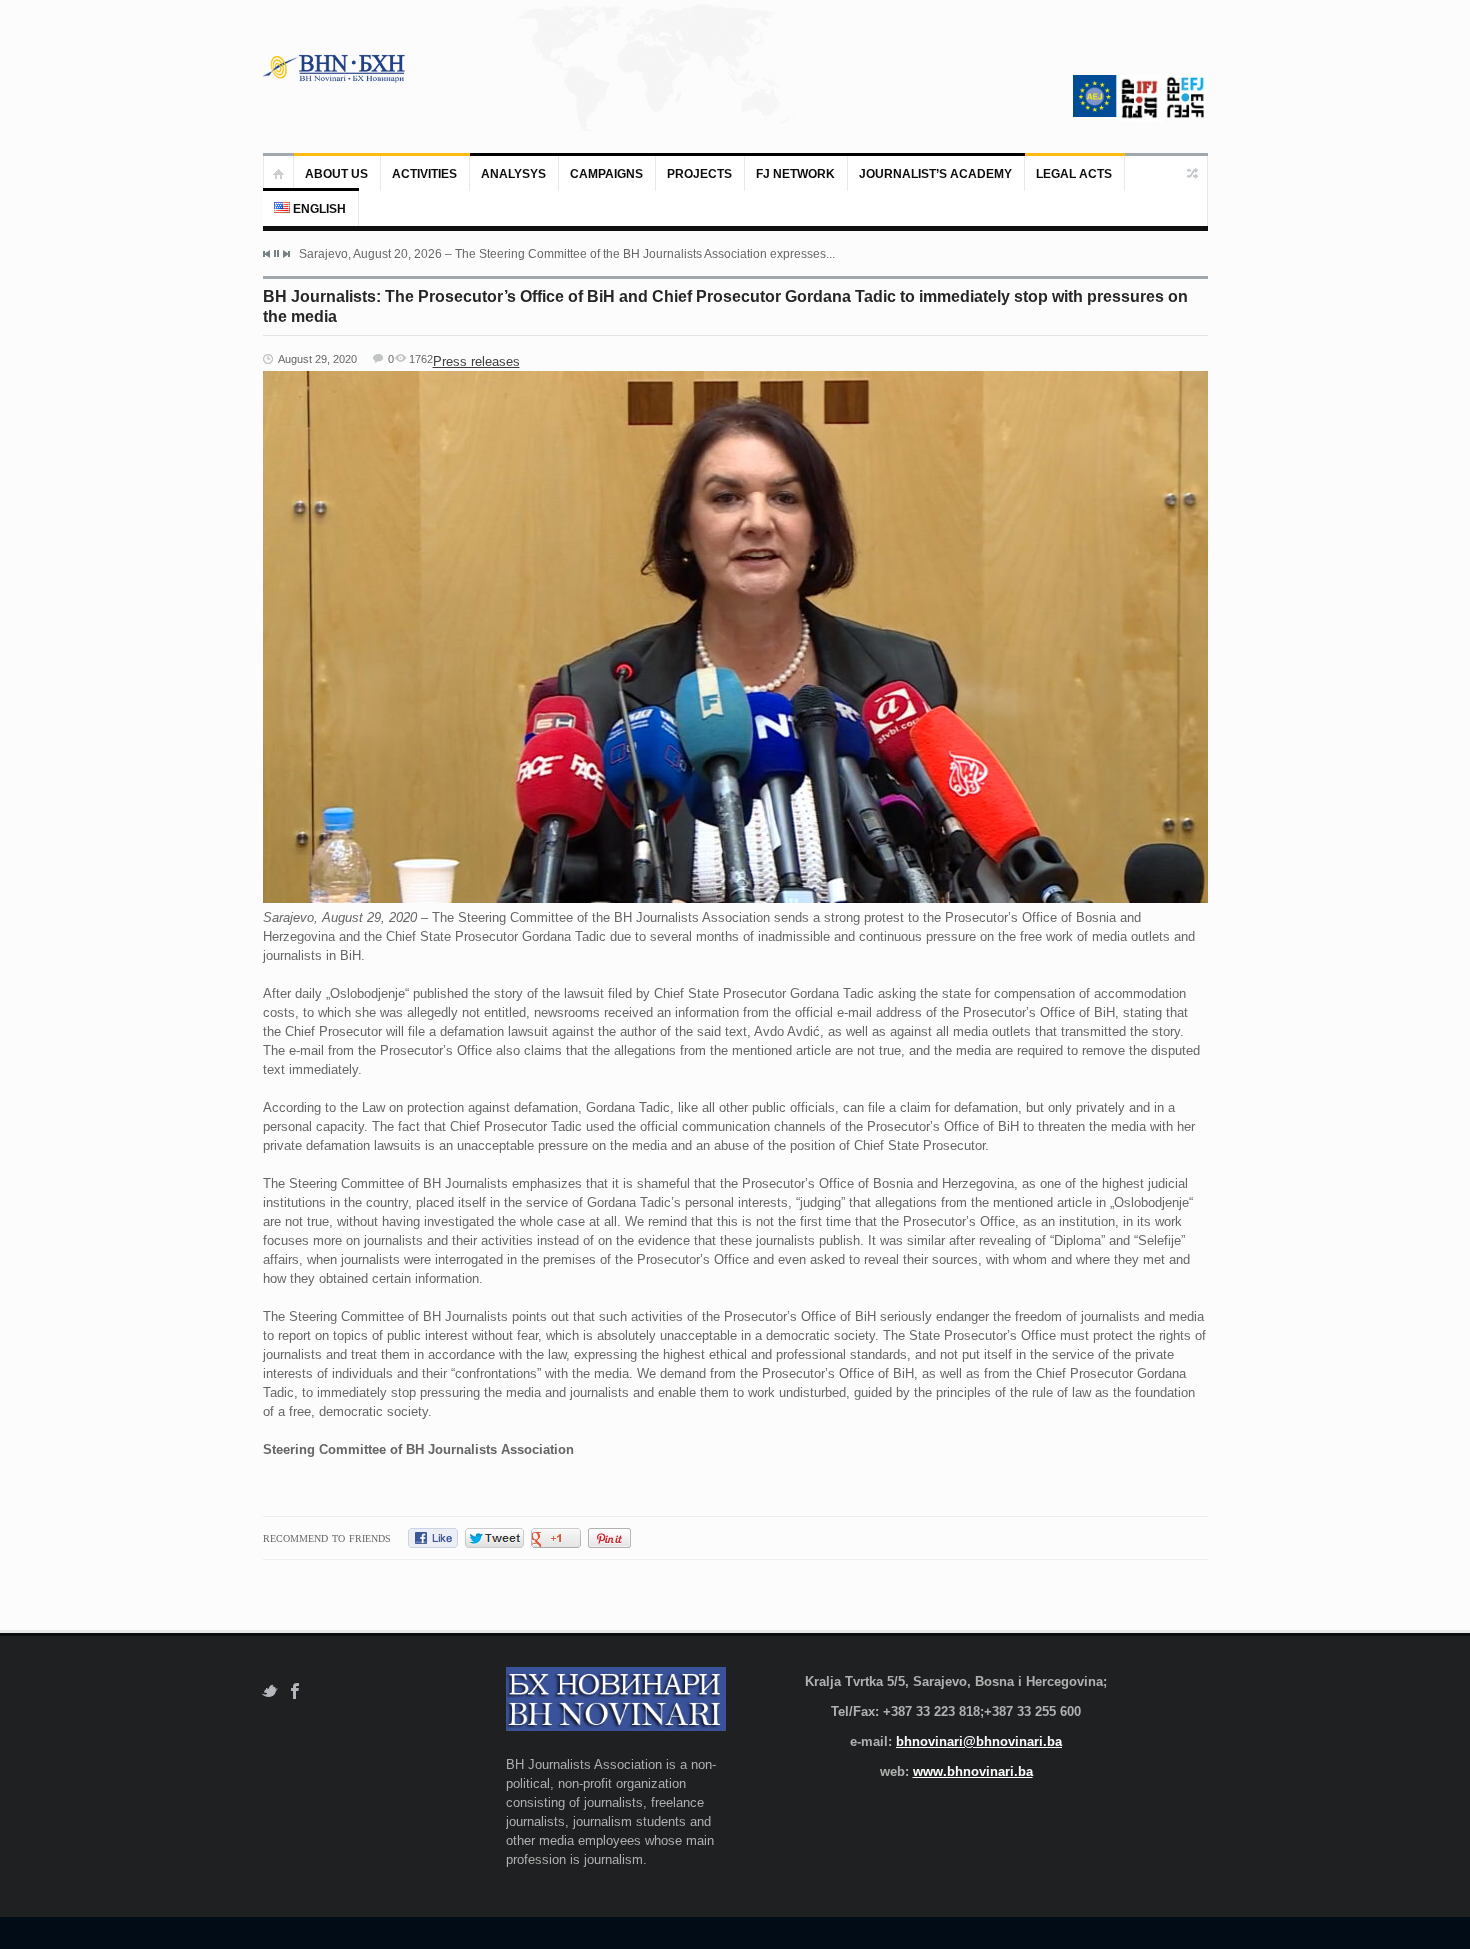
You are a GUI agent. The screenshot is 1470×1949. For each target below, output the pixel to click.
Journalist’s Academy (935, 174)
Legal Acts (1074, 174)
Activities (424, 174)
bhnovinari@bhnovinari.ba (979, 1741)
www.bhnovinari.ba (973, 1771)
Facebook (295, 1691)
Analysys (513, 174)
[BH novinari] (336, 68)
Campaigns (606, 174)
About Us (336, 174)
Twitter (269, 1691)
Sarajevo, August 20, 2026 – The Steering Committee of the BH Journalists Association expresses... (567, 254)
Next (286, 254)
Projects (699, 174)
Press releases (476, 361)
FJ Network (795, 174)
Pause (276, 253)
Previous (267, 254)
